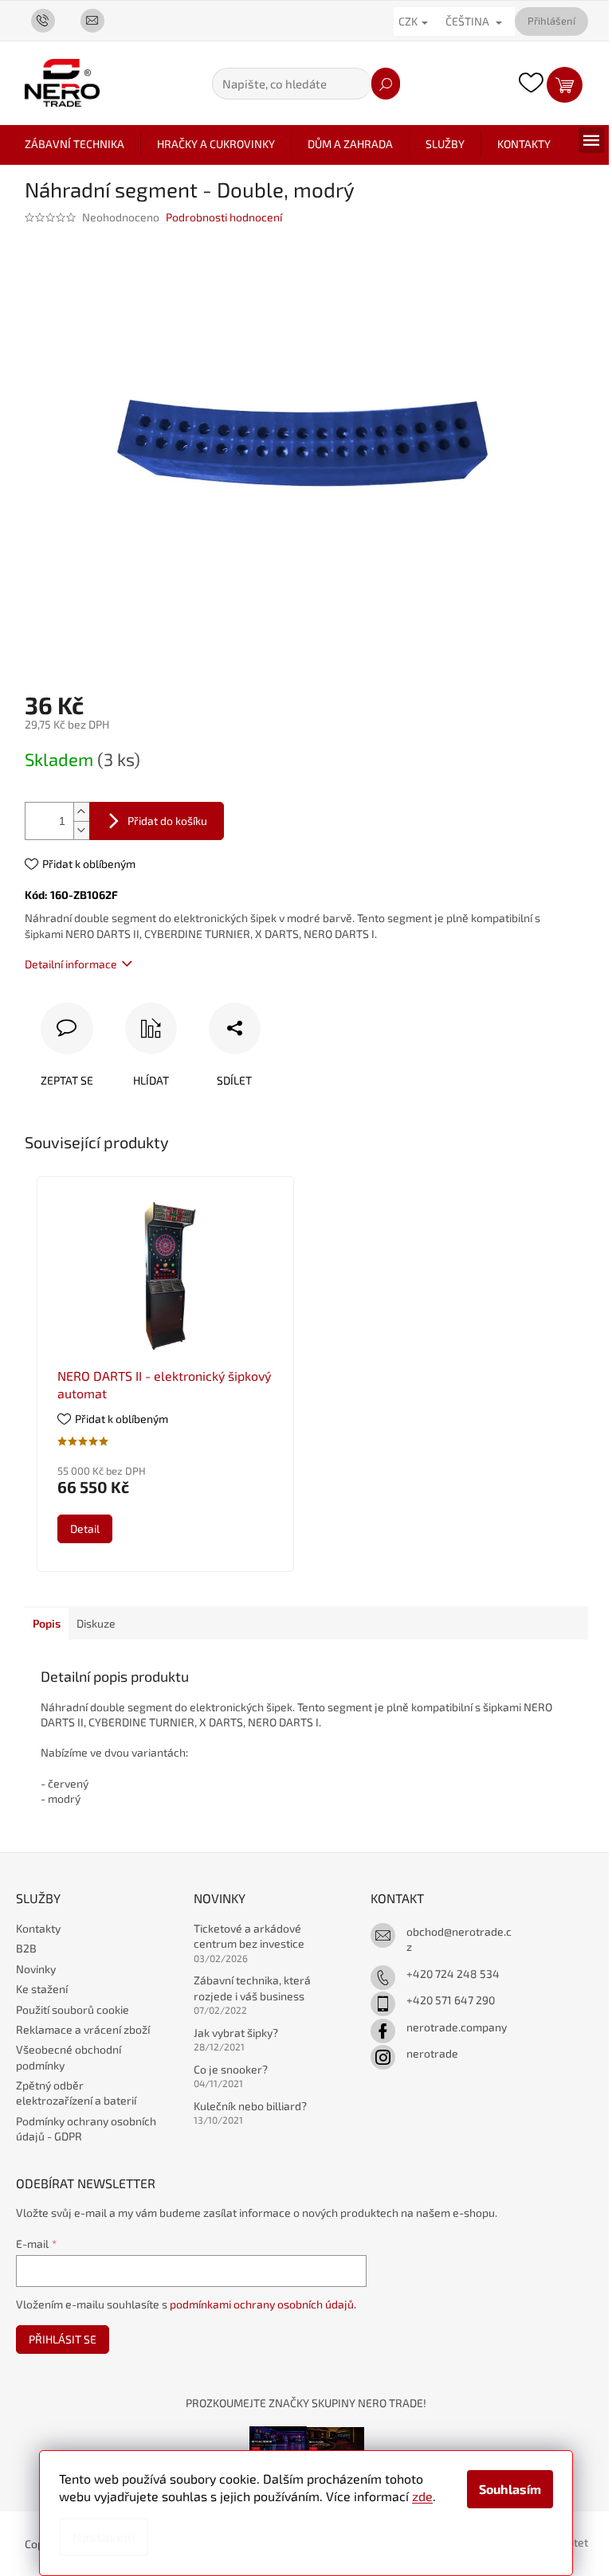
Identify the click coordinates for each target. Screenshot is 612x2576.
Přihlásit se (63, 2339)
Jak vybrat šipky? (236, 2033)
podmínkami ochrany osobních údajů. (263, 2304)
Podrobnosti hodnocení (224, 217)
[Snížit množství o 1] (81, 830)
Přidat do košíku (167, 821)
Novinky (36, 1969)
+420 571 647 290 (451, 2000)
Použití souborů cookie (73, 2009)
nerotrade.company (457, 2027)
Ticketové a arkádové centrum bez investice (249, 1936)
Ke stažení (42, 1989)
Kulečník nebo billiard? (250, 2106)
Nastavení (104, 2537)
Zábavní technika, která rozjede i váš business (252, 1988)
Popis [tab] (47, 1623)
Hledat (386, 84)
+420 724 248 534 (453, 1974)
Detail (85, 1528)
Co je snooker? (231, 2069)
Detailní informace (71, 964)
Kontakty (38, 1928)
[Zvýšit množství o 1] (81, 812)
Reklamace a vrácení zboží (83, 2029)
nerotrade (432, 2053)
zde (422, 2496)
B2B (26, 1948)
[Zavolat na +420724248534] (49, 20)
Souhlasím (510, 2489)
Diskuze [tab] (96, 1623)
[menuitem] (75, 144)
